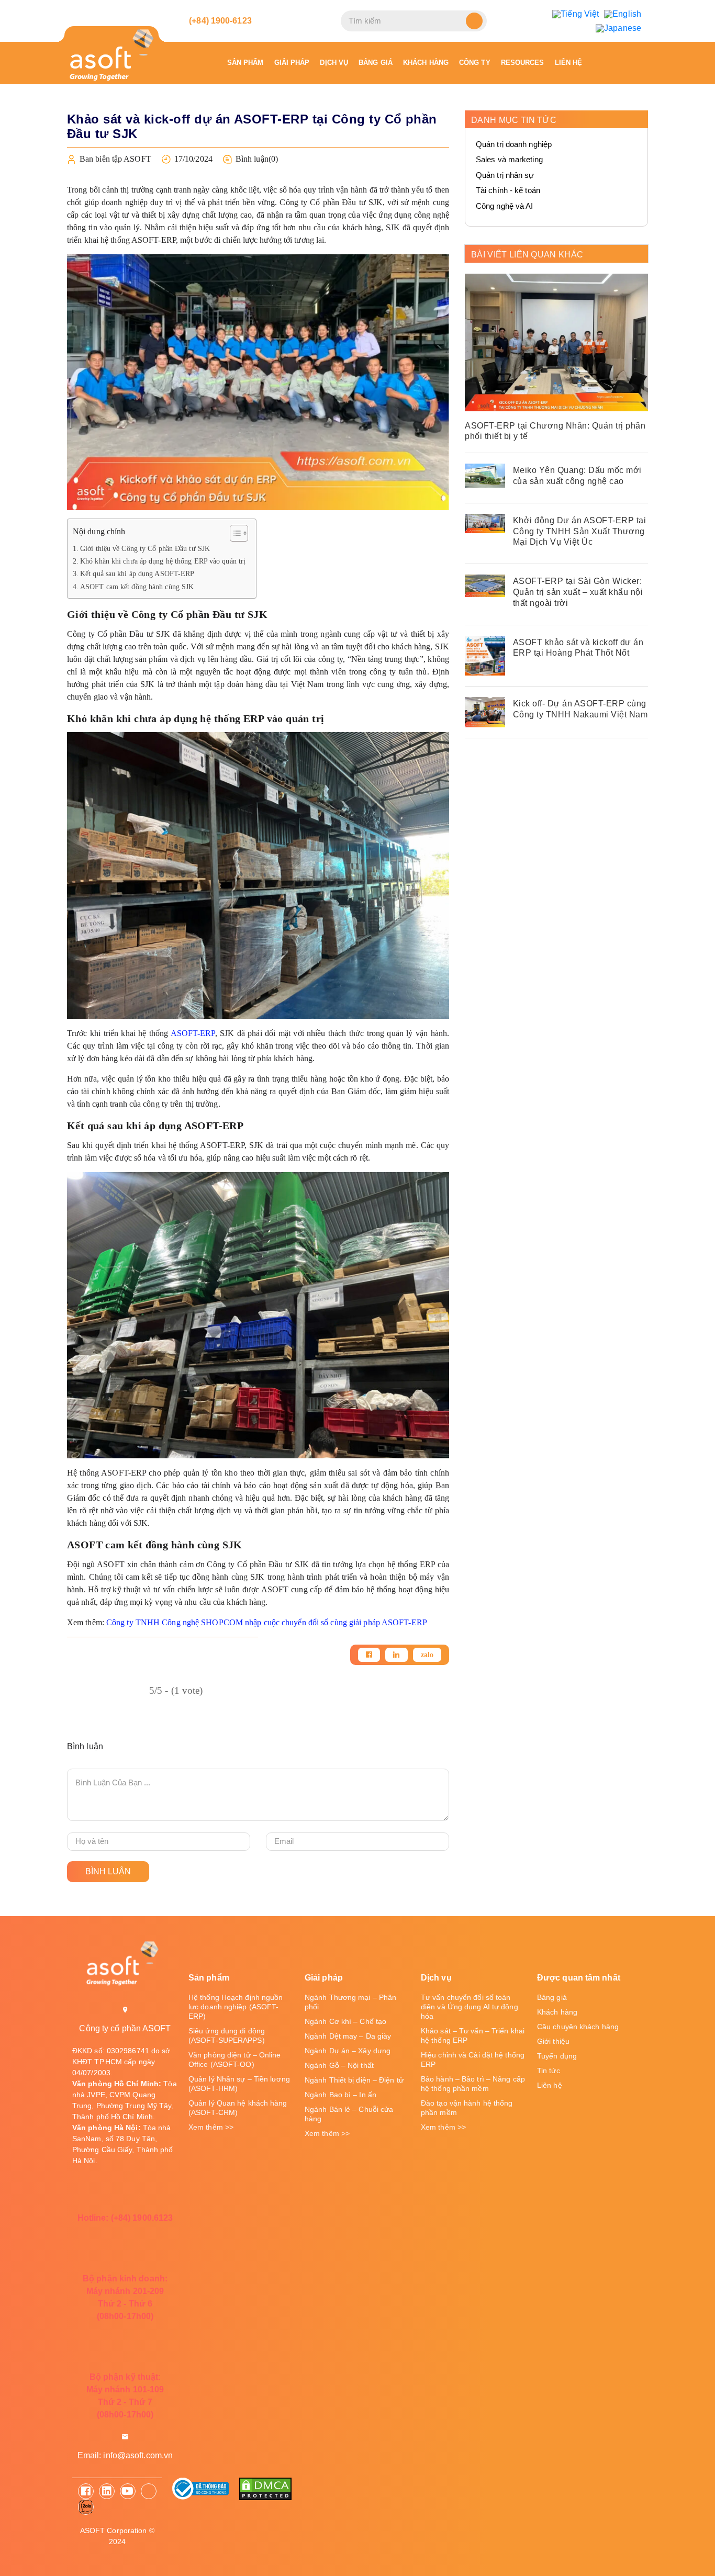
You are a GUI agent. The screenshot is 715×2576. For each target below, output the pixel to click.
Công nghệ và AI (505, 206)
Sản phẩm (245, 63)
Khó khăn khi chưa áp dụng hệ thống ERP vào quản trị (163, 561)
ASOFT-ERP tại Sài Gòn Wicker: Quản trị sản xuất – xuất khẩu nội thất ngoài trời (578, 592)
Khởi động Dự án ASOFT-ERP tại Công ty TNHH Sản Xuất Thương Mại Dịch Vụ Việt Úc (580, 531)
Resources (523, 63)
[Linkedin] (396, 1655)
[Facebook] (369, 1655)
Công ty (475, 63)
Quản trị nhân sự (505, 175)
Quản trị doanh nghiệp (514, 144)
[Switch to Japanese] (618, 28)
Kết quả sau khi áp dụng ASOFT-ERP (137, 573)
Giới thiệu (553, 2041)
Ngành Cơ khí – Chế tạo (345, 2021)
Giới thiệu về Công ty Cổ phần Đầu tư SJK (145, 548)
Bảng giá (376, 63)
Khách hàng (426, 63)
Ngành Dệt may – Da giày (348, 2036)
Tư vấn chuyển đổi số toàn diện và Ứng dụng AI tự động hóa (470, 2007)
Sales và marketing (509, 159)
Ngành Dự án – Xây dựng (348, 2051)
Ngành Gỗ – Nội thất (339, 2065)
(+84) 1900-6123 (219, 21)
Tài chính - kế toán (508, 190)
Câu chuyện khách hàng (578, 2027)
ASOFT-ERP (193, 1033)
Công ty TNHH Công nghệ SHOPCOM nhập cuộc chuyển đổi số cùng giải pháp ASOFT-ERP (267, 1622)
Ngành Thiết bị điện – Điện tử (354, 2080)
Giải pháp (292, 63)
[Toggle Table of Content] (234, 533)
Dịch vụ (334, 63)
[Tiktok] (149, 2491)
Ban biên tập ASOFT (115, 159)
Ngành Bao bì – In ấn (340, 2095)
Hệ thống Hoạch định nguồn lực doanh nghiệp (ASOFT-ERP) (236, 2007)
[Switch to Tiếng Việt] (576, 14)
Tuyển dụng (557, 2056)
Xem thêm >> (211, 2127)
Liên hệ (569, 63)
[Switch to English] (623, 14)
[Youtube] (128, 2491)
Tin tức (549, 2071)
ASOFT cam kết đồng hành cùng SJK (137, 587)
